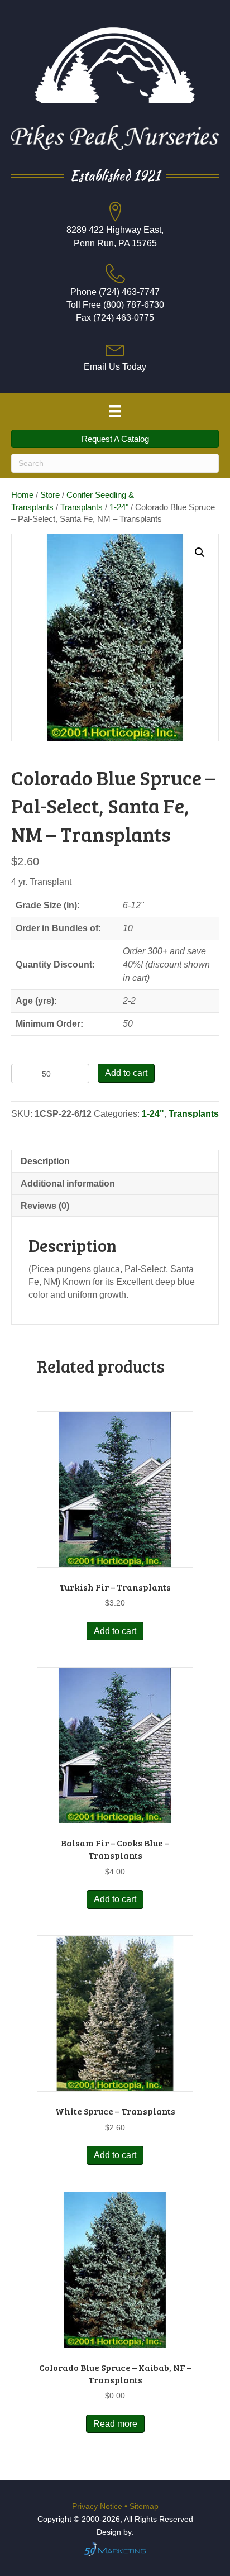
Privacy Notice (98, 2506)
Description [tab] (45, 1161)
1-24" (119, 507)
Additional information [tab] (68, 1184)
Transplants (82, 507)
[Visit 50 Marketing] (115, 2549)
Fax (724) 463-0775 (115, 318)
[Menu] (115, 411)
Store (50, 495)
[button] (200, 553)
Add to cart (126, 1073)
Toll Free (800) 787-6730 (115, 305)
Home (22, 495)
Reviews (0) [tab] (45, 1206)
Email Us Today (115, 367)
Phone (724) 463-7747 (115, 292)
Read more (115, 2424)
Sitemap (144, 2506)
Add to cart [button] (115, 1631)
